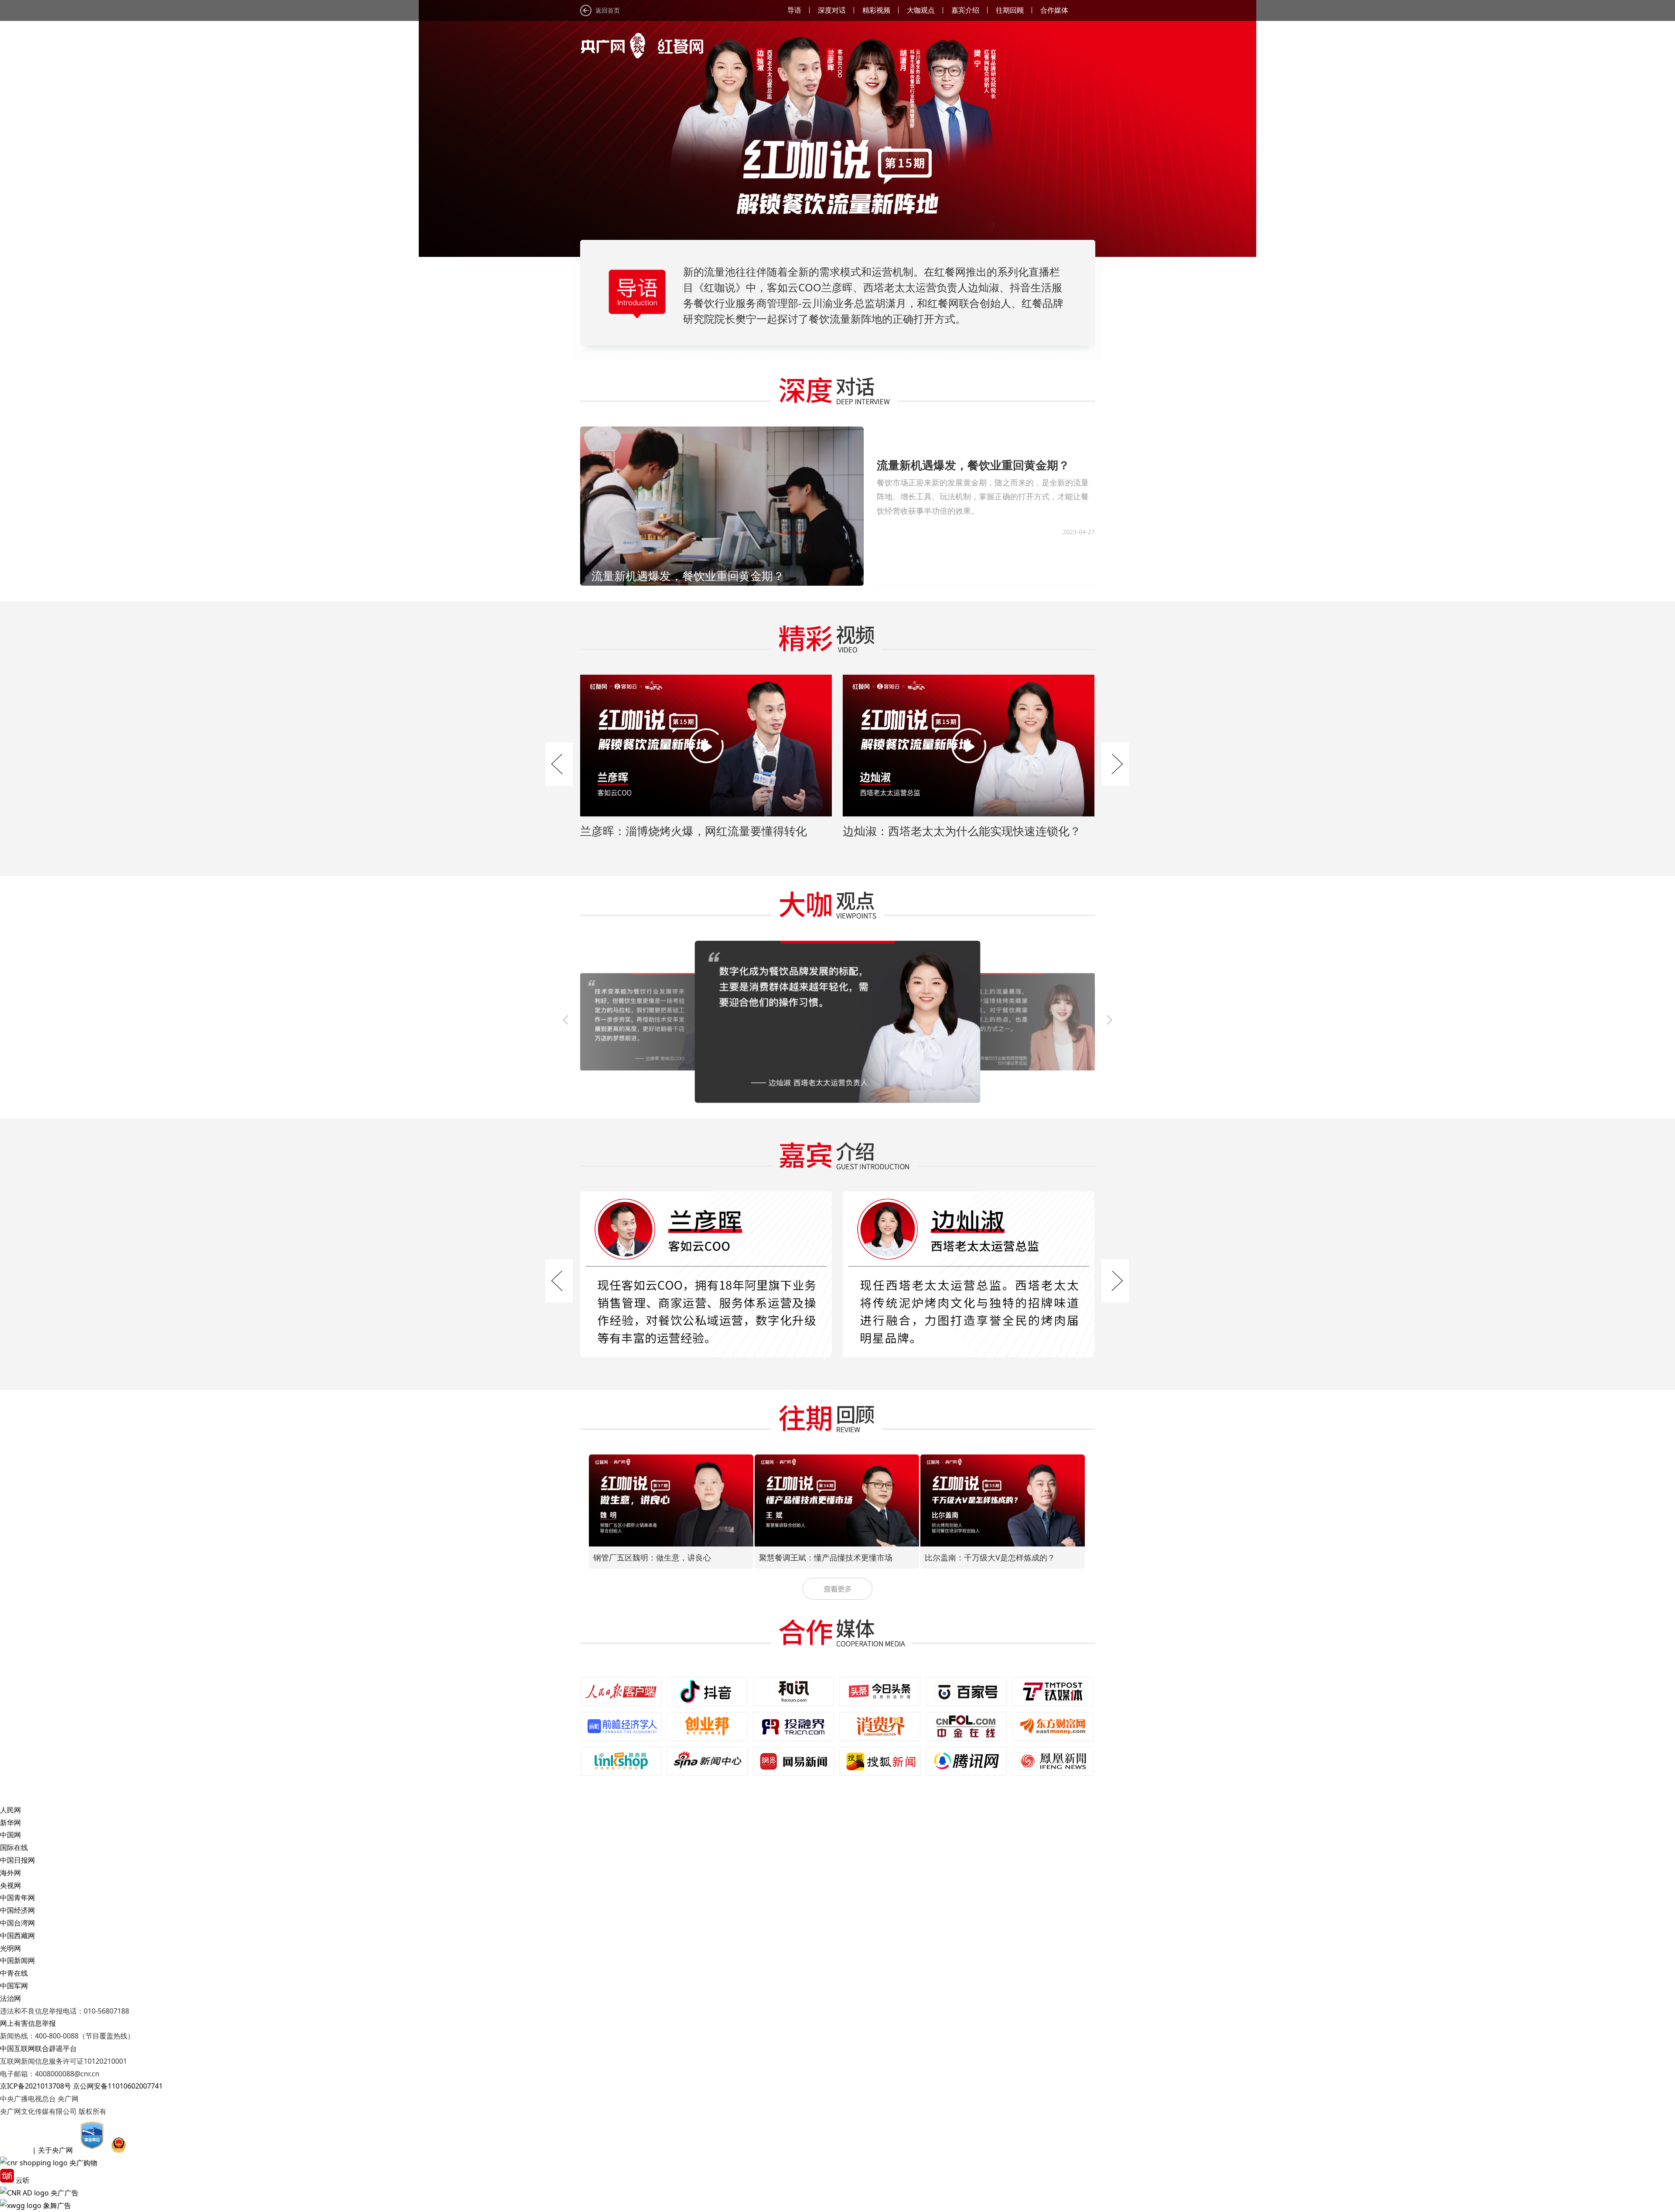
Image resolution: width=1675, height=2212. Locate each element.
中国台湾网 (17, 1923)
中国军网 (14, 1986)
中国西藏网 (17, 1935)
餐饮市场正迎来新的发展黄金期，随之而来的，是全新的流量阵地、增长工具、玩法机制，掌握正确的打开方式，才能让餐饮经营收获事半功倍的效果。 (983, 497)
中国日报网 (17, 1860)
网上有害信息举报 (28, 2023)
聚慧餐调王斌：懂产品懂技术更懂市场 (660, 1557)
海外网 (10, 1873)
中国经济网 (17, 1910)
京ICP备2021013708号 (36, 2086)
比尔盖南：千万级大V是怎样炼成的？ (824, 1557)
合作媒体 (1054, 10)
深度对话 (832, 10)
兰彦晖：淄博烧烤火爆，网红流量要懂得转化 (694, 831)
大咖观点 (921, 10)
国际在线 (14, 1847)
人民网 (10, 1810)
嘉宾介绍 (965, 10)
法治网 (10, 1998)
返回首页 (608, 10)
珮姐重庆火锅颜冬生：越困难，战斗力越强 (999, 1557)
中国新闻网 (17, 1960)
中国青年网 (17, 1898)
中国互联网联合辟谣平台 (38, 2048)
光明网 (10, 1948)
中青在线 (14, 1973)
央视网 (10, 1885)
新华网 (10, 1823)
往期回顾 (1010, 10)
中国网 (10, 1835)
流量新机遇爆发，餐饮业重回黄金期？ (973, 465)
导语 (794, 10)
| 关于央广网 (53, 2150)
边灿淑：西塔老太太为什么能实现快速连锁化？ (962, 831)
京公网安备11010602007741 (118, 2086)
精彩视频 (876, 10)
